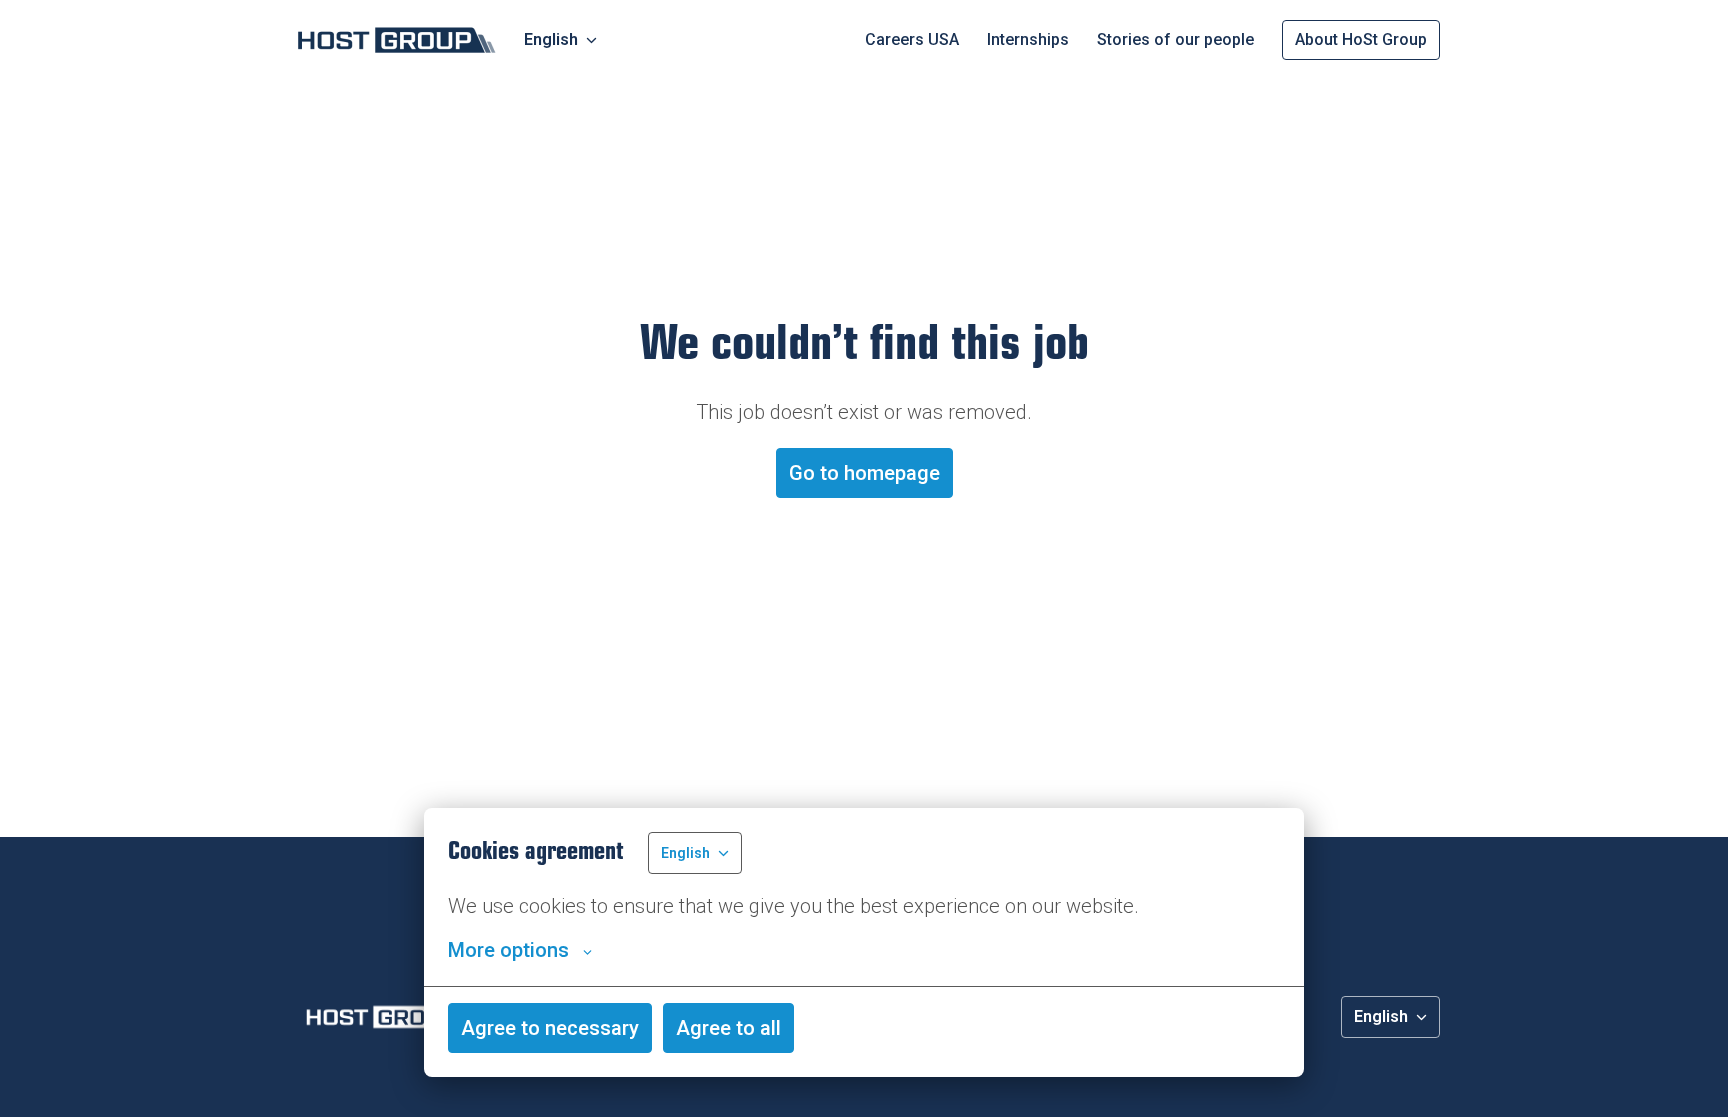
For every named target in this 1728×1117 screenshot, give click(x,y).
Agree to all (728, 1028)
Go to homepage (864, 473)
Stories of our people (1175, 39)
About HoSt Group (1361, 39)
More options (508, 950)
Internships (1028, 39)
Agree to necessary (550, 1028)
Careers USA (912, 39)
